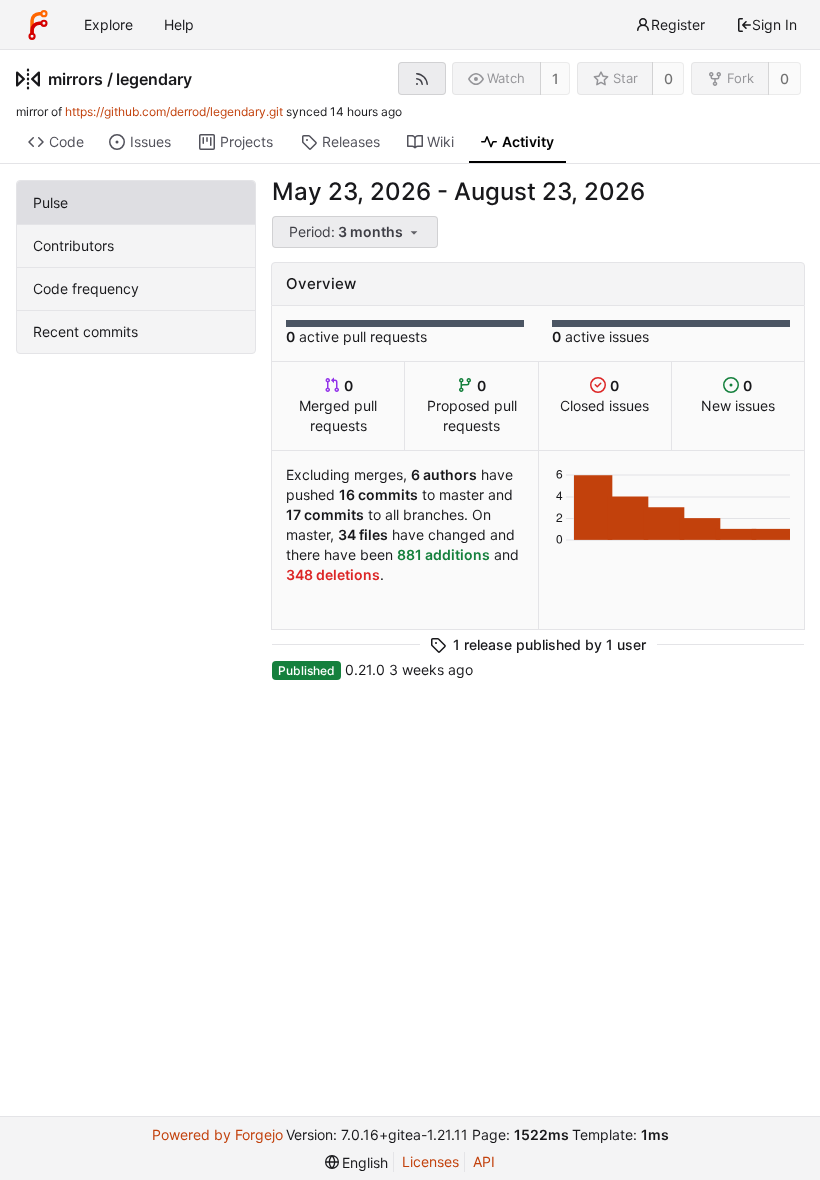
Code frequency (86, 288)
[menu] (356, 232)
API (484, 1161)
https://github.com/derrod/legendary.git (174, 111)
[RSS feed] (421, 78)
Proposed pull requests (472, 405)
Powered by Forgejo (217, 1134)
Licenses (430, 1161)
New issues (738, 395)
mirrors (75, 79)
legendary (154, 79)
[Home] (38, 25)
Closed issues (604, 395)
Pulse (50, 202)
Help (179, 24)
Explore (108, 24)
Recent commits (85, 331)
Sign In (774, 24)
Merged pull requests (338, 405)
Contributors (73, 245)
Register (678, 24)
